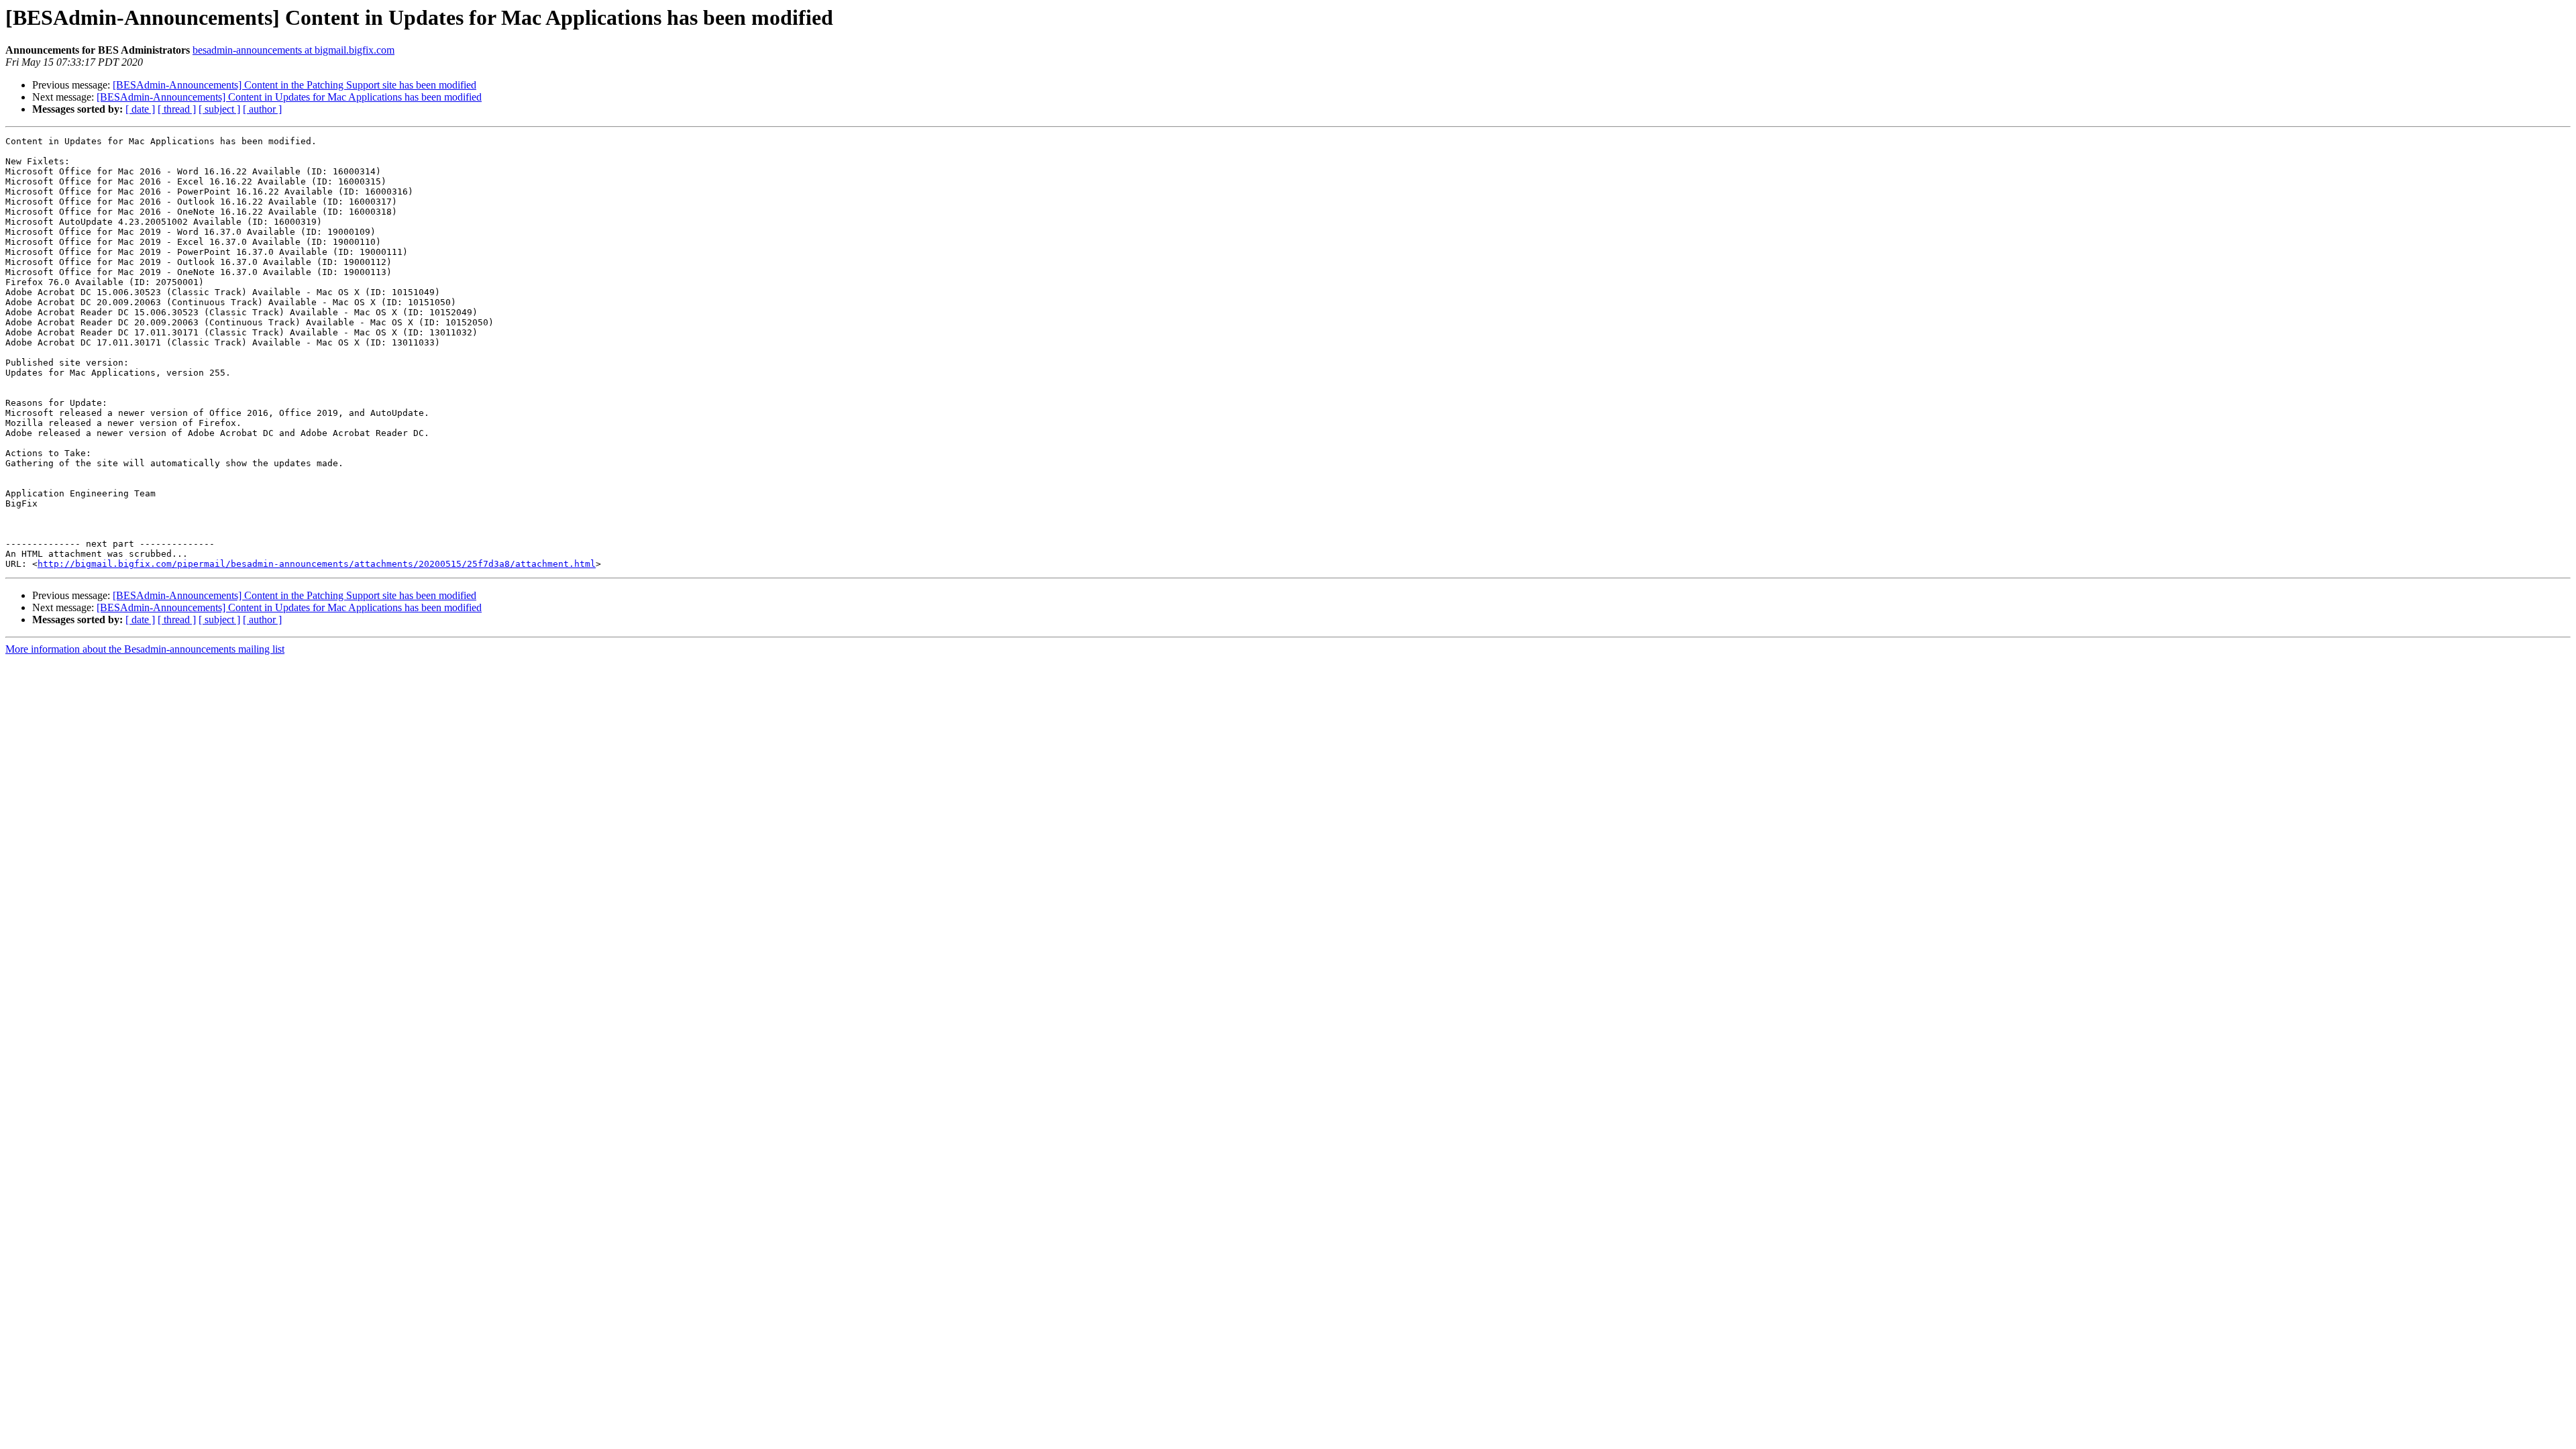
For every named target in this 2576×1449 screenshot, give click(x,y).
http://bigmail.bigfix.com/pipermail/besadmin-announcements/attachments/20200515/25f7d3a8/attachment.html (317, 564)
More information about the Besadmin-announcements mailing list (145, 649)
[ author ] (262, 109)
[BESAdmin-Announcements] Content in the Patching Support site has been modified (294, 85)
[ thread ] (177, 109)
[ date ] (140, 109)
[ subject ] (219, 109)
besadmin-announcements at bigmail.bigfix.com (293, 50)
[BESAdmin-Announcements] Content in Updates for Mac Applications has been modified (289, 97)
